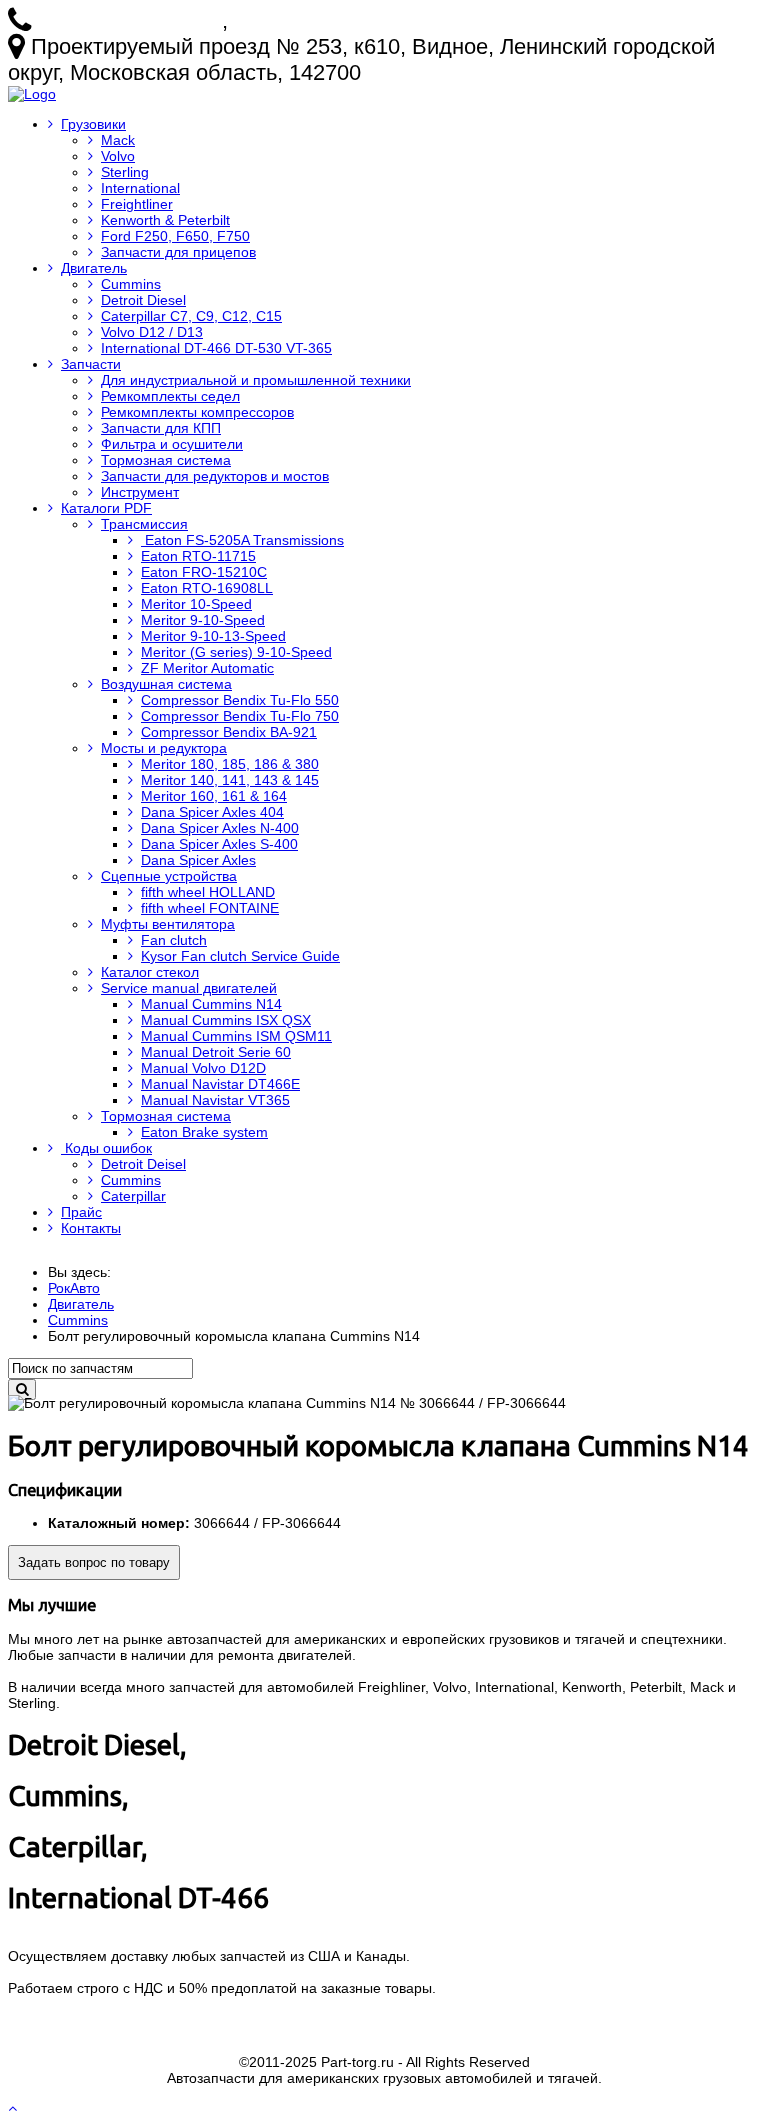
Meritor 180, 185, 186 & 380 (230, 764)
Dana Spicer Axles (198, 860)
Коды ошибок (106, 1148)
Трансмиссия (144, 524)
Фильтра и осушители (172, 444)
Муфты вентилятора (168, 924)
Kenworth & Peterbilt (165, 220)
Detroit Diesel (143, 300)
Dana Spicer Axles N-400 (220, 828)
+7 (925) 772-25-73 (129, 20)
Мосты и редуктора (164, 748)
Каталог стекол (150, 972)
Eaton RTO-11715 (198, 556)
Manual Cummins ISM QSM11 (236, 1036)
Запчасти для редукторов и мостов (215, 476)
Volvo (118, 156)
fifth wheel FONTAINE (210, 908)
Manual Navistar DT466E (220, 1084)
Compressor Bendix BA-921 (229, 732)
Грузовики (93, 124)
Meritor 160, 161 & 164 (214, 796)
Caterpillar (133, 1196)
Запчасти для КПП (161, 428)
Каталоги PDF (106, 508)
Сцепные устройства (169, 876)
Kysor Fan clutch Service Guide (240, 956)
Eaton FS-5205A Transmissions (242, 540)
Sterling (125, 172)
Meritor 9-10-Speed (203, 620)
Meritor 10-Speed (196, 604)
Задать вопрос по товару (94, 1562)
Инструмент (140, 492)
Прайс (81, 1212)
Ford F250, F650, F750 (175, 236)
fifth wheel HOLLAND (208, 892)
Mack (118, 140)
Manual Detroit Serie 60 (216, 1052)
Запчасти (91, 364)
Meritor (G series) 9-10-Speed (236, 652)
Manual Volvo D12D (203, 1068)
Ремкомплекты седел (170, 396)
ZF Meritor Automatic (207, 668)
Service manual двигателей (189, 988)
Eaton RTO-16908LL (207, 588)
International (140, 188)
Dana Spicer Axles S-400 (219, 844)
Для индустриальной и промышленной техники (256, 380)
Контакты (91, 1228)
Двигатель (94, 268)
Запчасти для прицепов (178, 252)
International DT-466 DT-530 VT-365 (216, 348)
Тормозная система (166, 460)
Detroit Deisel (143, 1164)
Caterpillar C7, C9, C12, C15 (191, 316)
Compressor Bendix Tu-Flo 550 (240, 700)
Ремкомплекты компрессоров (197, 412)
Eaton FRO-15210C (204, 572)
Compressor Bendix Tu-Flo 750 (240, 716)
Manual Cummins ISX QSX (226, 1020)
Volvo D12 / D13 (152, 332)
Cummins (131, 284)
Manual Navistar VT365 (215, 1100)
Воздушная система (166, 684)
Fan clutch (174, 940)
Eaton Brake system (204, 1132)
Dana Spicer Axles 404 (212, 812)
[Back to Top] (14, 2108)
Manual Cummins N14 (211, 1004)
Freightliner (137, 204)
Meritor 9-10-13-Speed (213, 636)
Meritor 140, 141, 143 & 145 (230, 780)
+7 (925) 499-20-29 (326, 20)
